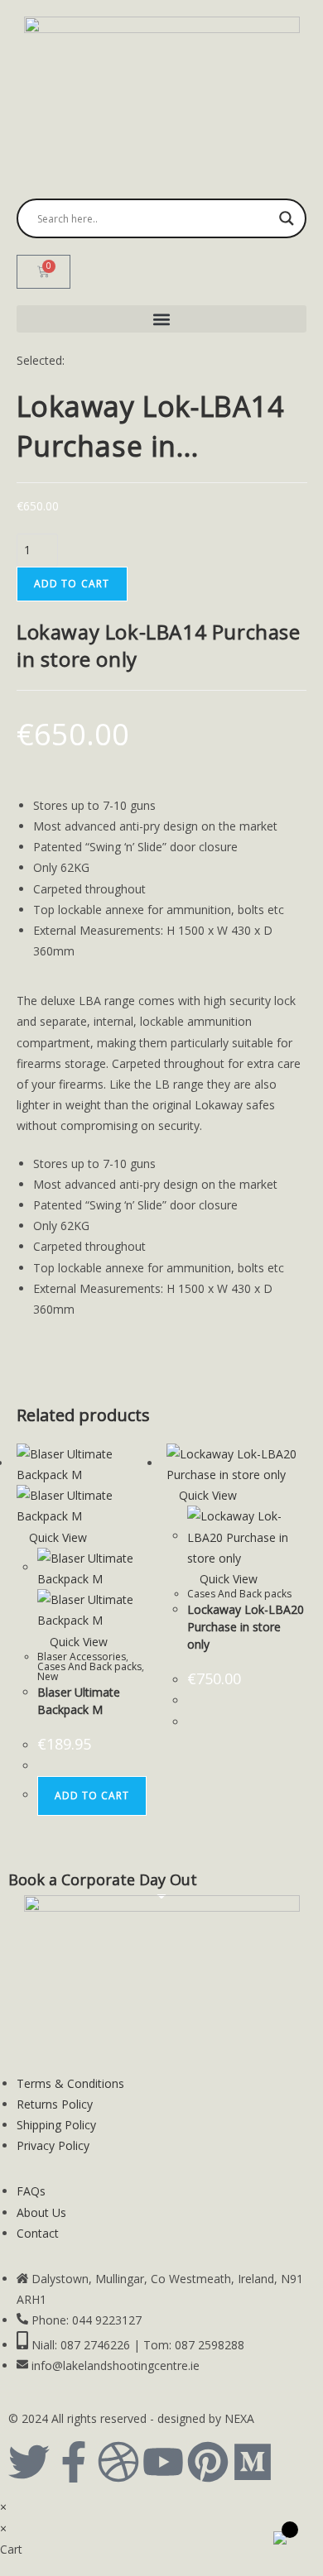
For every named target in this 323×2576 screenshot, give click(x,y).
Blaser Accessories (82, 1657)
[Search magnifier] (287, 218)
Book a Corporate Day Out (103, 1879)
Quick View (56, 1537)
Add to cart (72, 584)
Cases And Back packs (89, 1666)
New (48, 1676)
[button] (161, 319)
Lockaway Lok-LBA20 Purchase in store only (246, 1627)
